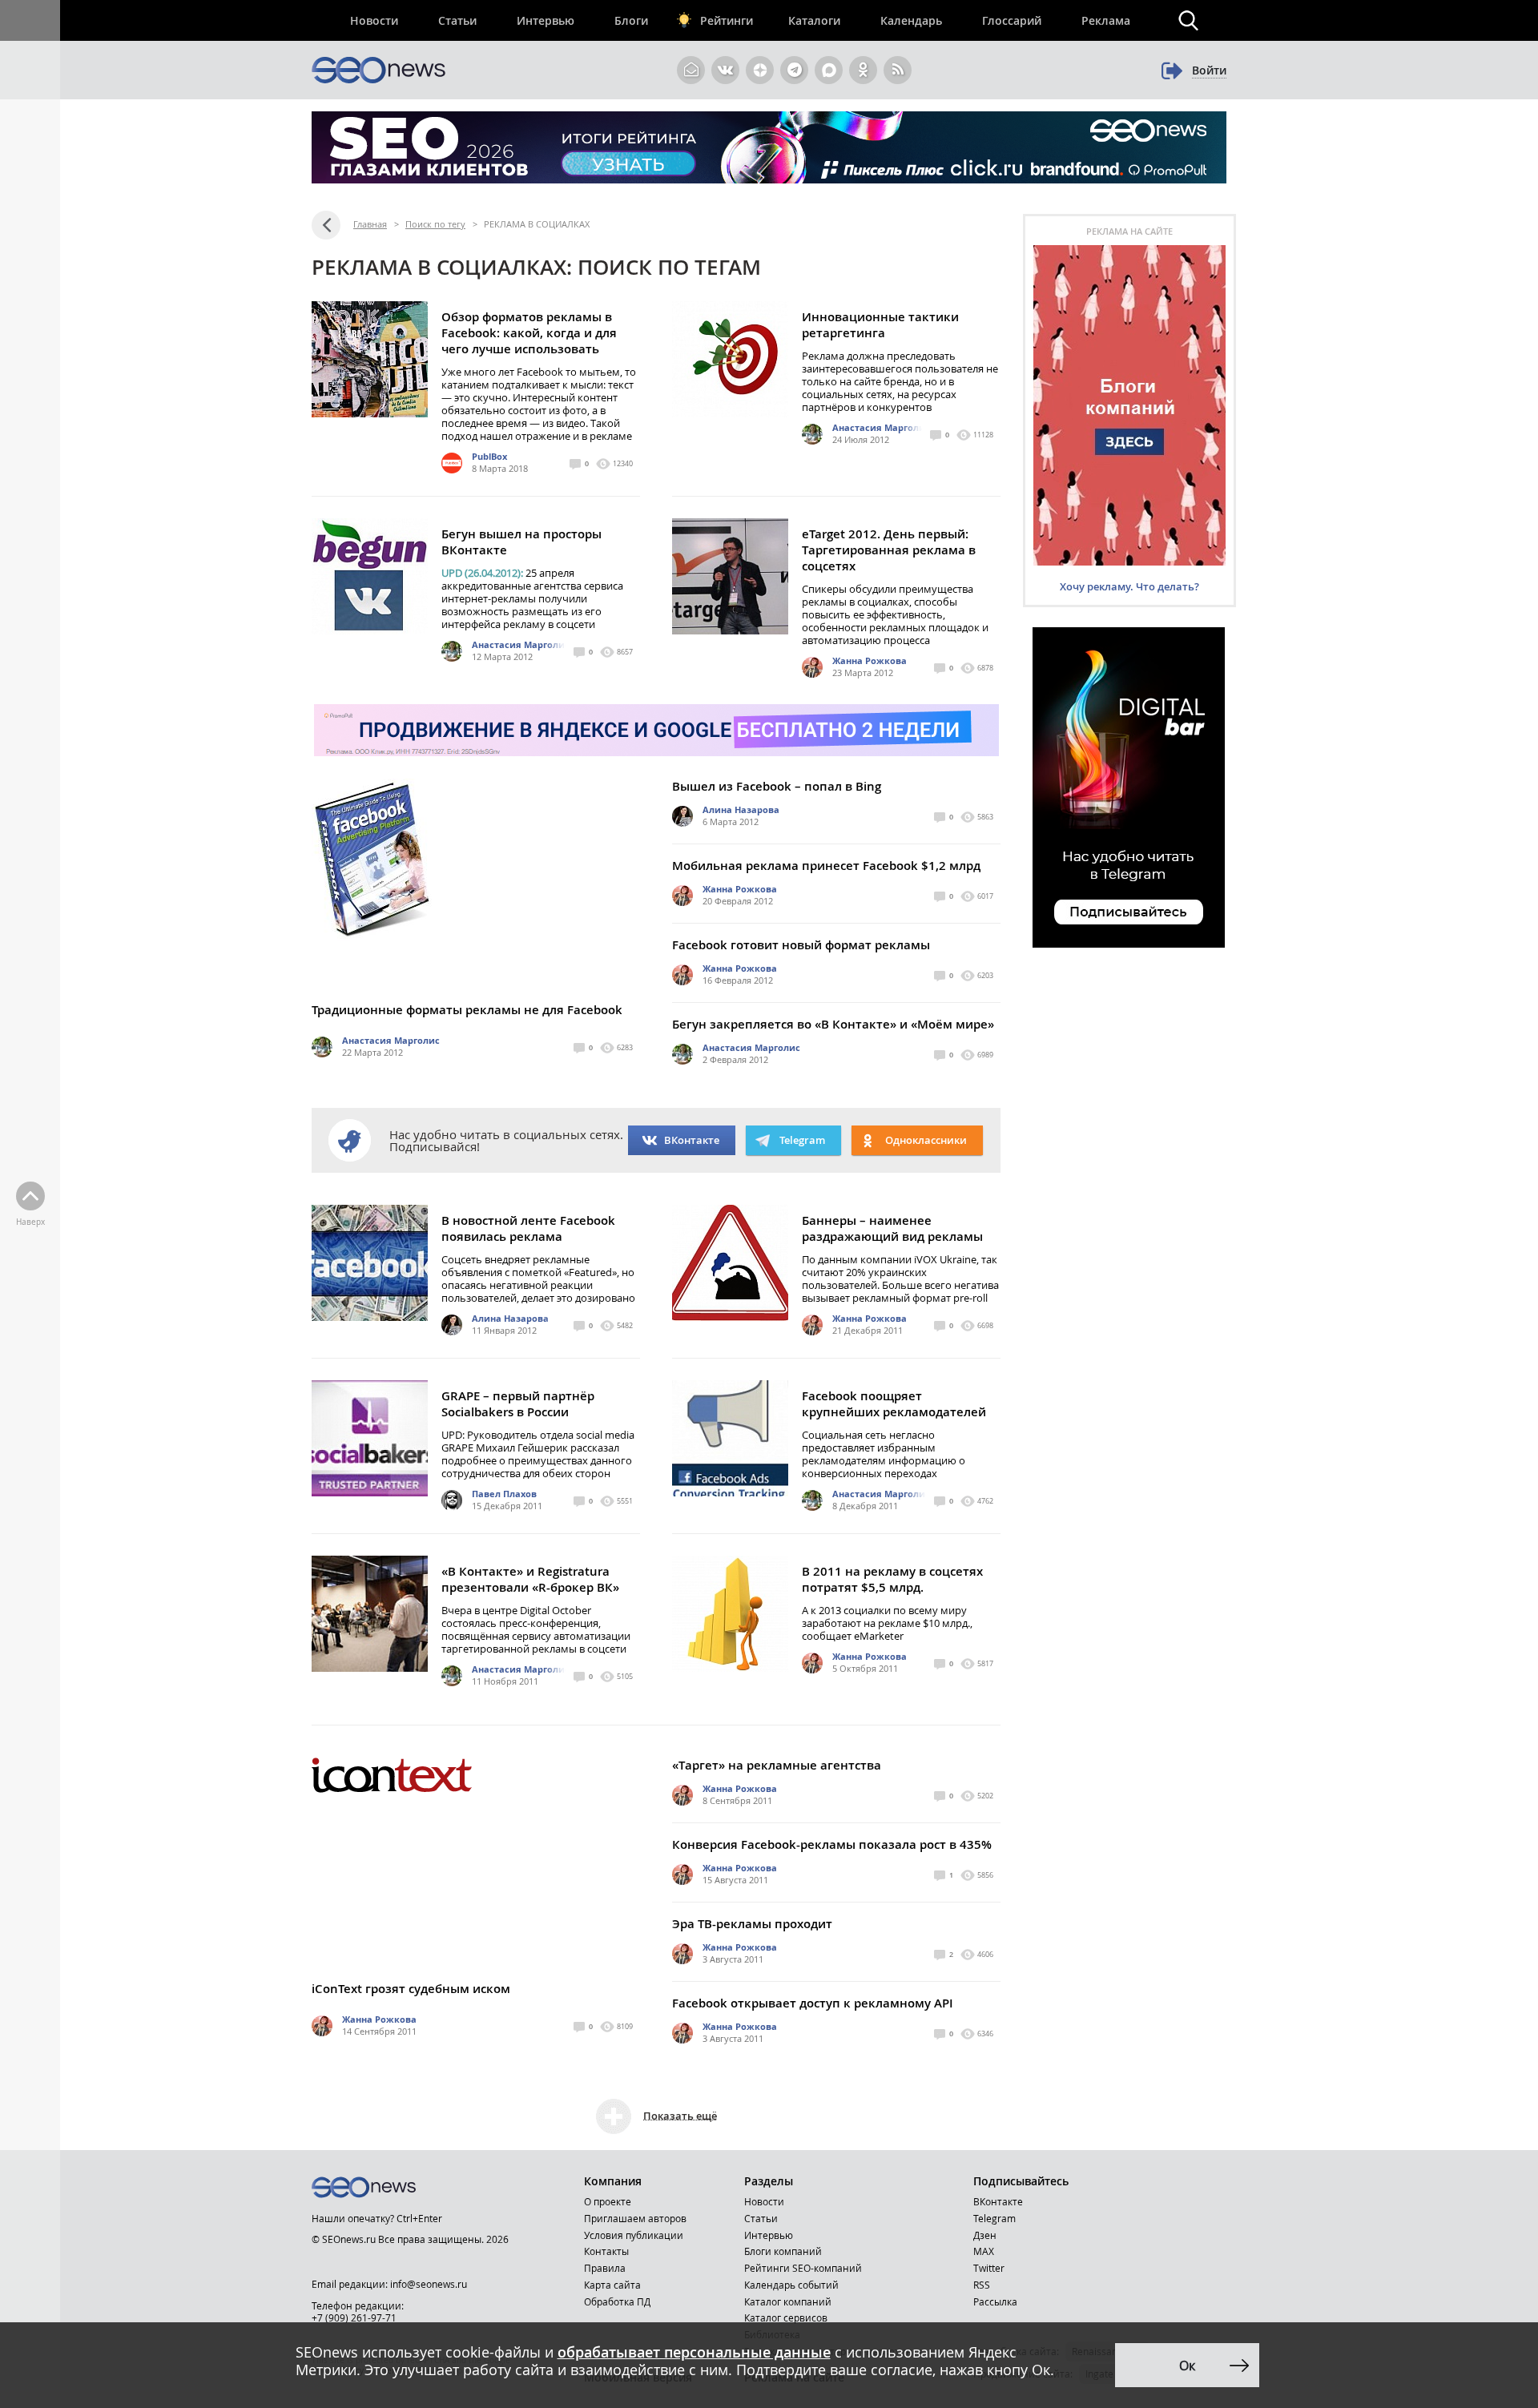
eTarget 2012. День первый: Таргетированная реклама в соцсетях (889, 550)
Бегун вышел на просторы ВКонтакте (521, 542)
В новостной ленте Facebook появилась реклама (528, 1228)
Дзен (985, 2235)
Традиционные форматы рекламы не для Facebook (467, 1010)
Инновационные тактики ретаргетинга (880, 325)
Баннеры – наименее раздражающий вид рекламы (892, 1228)
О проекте (608, 2201)
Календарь (911, 20)
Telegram (994, 2218)
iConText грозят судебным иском (411, 1989)
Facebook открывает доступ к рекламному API (813, 2003)
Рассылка (995, 2301)
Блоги (631, 20)
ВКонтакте (692, 1140)
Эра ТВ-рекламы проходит (752, 1924)
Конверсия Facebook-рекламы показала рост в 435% (832, 1844)
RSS (982, 2285)
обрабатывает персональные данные (694, 2352)
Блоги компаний (783, 2251)
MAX (984, 2251)
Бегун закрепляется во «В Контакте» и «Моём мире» (833, 1024)
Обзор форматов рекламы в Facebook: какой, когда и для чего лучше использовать (529, 333)
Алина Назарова (741, 809)
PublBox (489, 456)
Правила (605, 2268)
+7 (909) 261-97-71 (354, 2317)
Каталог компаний (788, 2301)
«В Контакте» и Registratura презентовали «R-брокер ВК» (530, 1579)
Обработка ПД (617, 2301)
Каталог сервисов (786, 2317)
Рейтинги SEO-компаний (803, 2268)
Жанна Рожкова (870, 660)
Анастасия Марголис (881, 427)
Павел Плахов (504, 1494)
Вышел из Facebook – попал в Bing (777, 786)
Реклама (1106, 20)
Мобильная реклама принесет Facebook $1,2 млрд (826, 866)
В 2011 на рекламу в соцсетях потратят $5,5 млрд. (892, 1579)
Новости (374, 20)
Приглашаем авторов (635, 2218)
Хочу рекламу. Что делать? (1129, 586)
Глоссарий (1012, 20)
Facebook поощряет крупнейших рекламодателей (894, 1404)
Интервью (546, 20)
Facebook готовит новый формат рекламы (801, 945)
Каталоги (814, 20)
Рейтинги (727, 20)
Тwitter (989, 2268)
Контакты (606, 2251)
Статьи (457, 20)
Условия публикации (634, 2235)
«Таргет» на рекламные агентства (777, 1765)
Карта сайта (612, 2285)
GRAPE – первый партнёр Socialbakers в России (518, 1404)
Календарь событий (791, 2285)
